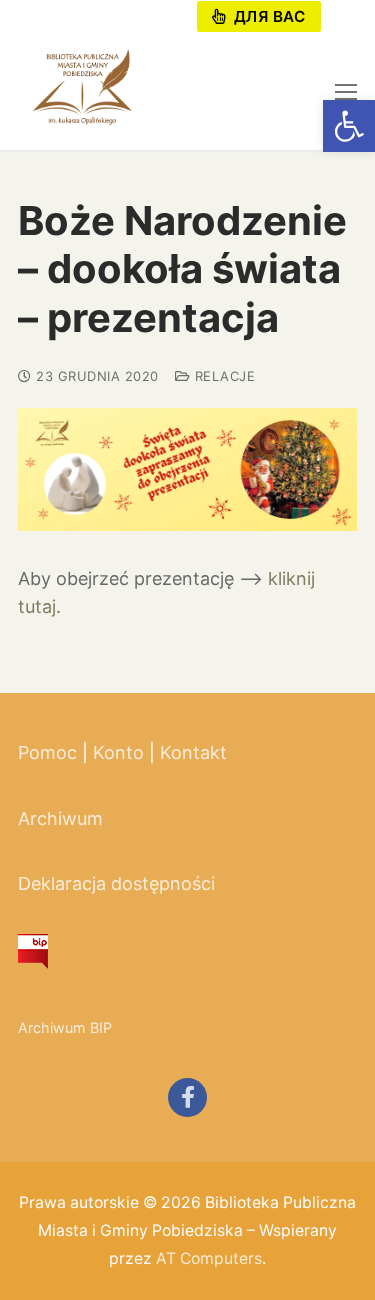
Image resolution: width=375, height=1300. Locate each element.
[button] (349, 126)
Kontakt (193, 752)
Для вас (267, 16)
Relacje (222, 376)
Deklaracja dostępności (116, 883)
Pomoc (47, 752)
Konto (118, 752)
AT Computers (209, 1258)
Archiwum (60, 818)
